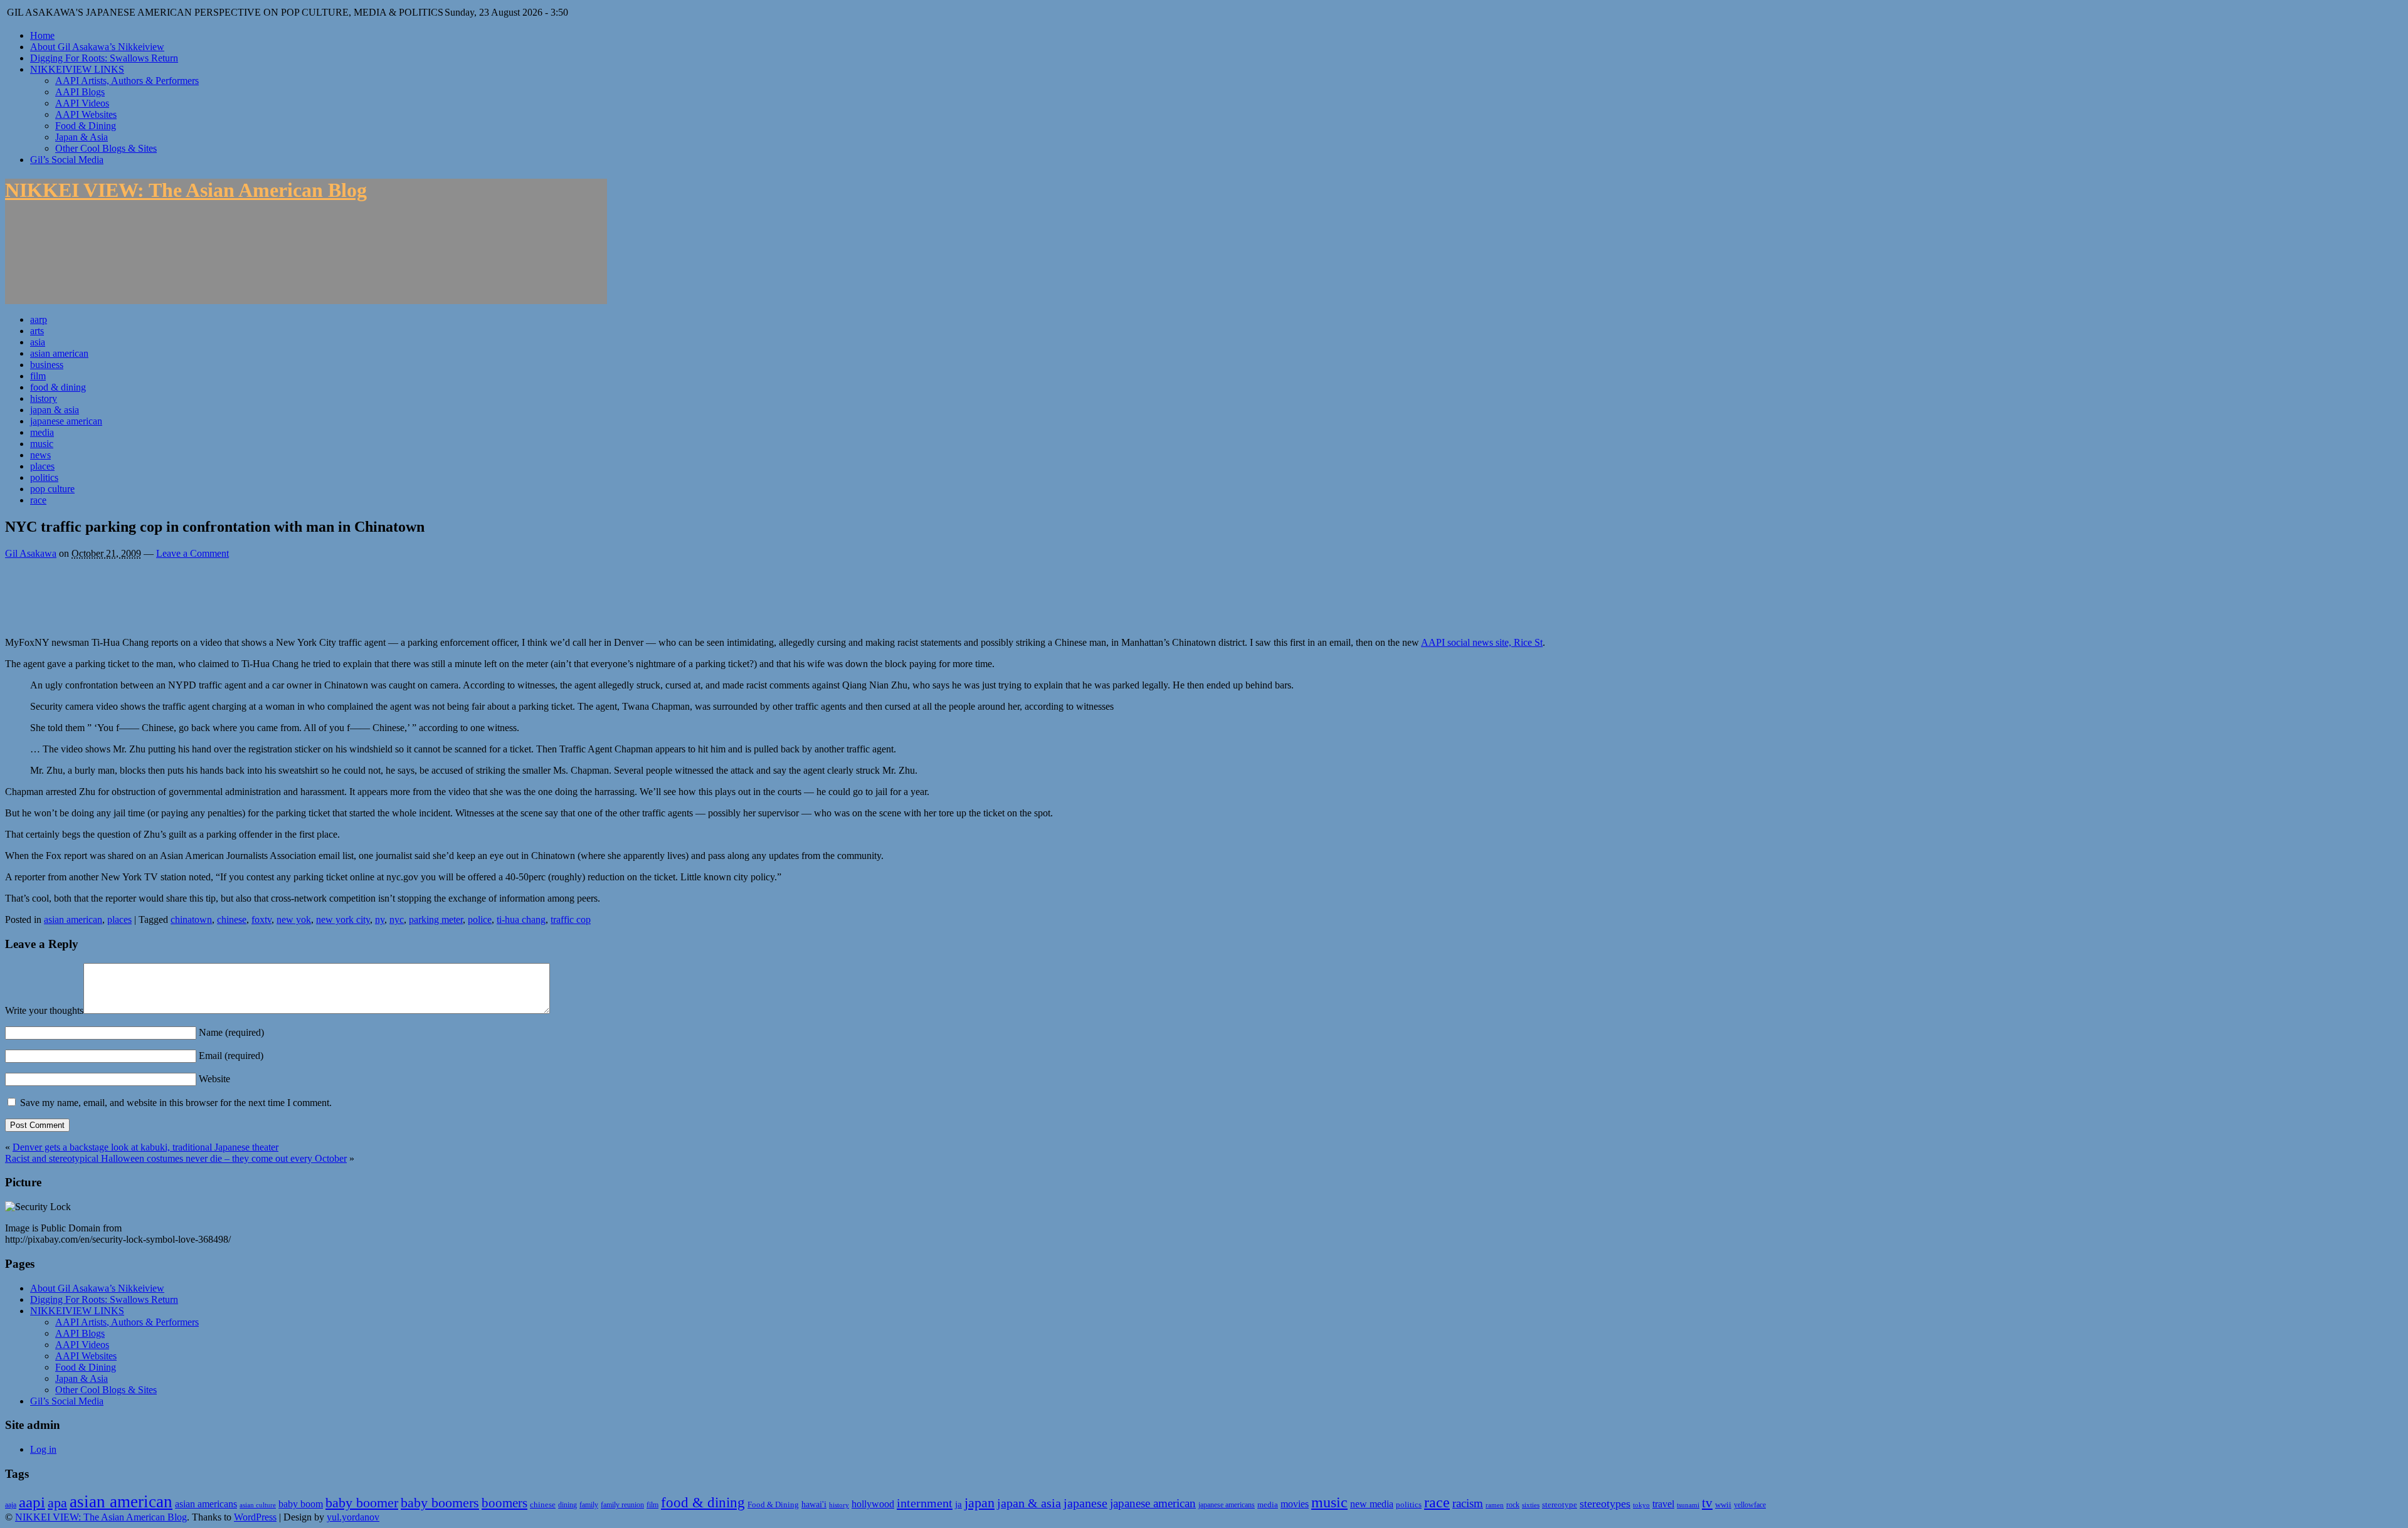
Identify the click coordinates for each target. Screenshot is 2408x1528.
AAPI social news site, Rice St (1482, 642)
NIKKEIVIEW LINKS (77, 69)
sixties (1531, 1505)
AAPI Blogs (80, 92)
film (38, 376)
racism (1468, 1503)
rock (1513, 1505)
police (480, 919)
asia (38, 342)
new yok (294, 919)
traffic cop (571, 919)
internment (925, 1503)
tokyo (1641, 1505)
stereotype (1560, 1504)
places (42, 466)
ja (958, 1504)
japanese (1085, 1503)
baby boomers (440, 1503)
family (589, 1505)
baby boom (301, 1504)
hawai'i (814, 1504)
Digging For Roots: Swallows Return (104, 58)
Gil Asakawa (31, 553)
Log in (43, 1449)
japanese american (66, 421)
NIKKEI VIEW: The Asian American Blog (186, 190)
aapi (32, 1502)
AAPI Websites (86, 114)
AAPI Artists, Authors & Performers (127, 81)
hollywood (873, 1504)
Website (213, 1079)
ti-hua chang (521, 919)
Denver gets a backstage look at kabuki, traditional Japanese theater (145, 1147)
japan (980, 1503)
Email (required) (230, 1056)
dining (568, 1505)
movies (1295, 1504)
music (42, 444)
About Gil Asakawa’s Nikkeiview (97, 47)
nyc (397, 919)
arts (37, 331)
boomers (504, 1503)
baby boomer (362, 1503)
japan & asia (55, 410)
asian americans (206, 1504)
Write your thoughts (44, 1010)
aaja (11, 1505)
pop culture (52, 489)
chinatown (191, 919)
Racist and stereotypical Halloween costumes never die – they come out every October (176, 1158)
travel (1663, 1504)
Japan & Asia (82, 137)
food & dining (58, 387)
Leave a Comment (193, 553)
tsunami (1688, 1505)
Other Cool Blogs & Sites (106, 148)
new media (1372, 1504)
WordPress (255, 1517)
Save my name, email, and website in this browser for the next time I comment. (176, 1103)
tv (1707, 1503)
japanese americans (1227, 1505)
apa (57, 1503)
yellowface (1750, 1505)
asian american (59, 353)
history (44, 398)
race (38, 500)
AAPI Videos (82, 103)
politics (44, 477)
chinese (232, 919)
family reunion (622, 1505)
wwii (1723, 1504)
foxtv (261, 919)
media (42, 432)
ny (380, 919)
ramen (1495, 1505)
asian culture (258, 1505)
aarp (39, 319)
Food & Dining (86, 126)
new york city (343, 919)
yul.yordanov (353, 1517)
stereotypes (1605, 1504)
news (40, 455)
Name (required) (230, 1032)
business (47, 365)
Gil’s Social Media (67, 160)
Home (42, 35)
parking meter (436, 919)
